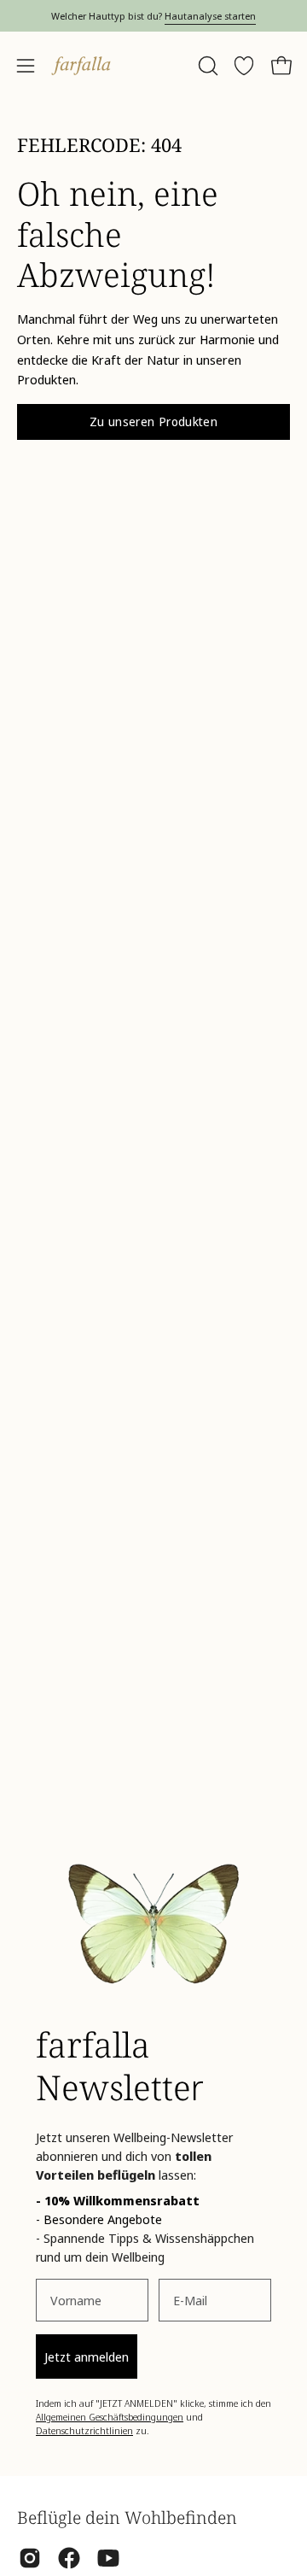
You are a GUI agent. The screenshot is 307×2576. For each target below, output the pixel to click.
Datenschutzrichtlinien (84, 2430)
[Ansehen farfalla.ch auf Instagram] (30, 2558)
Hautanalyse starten (210, 16)
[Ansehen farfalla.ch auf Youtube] (108, 2558)
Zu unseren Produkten (153, 422)
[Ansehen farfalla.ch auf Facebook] (69, 2558)
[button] (206, 66)
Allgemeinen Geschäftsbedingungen (110, 2417)
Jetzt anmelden (87, 2356)
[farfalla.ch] (81, 66)
